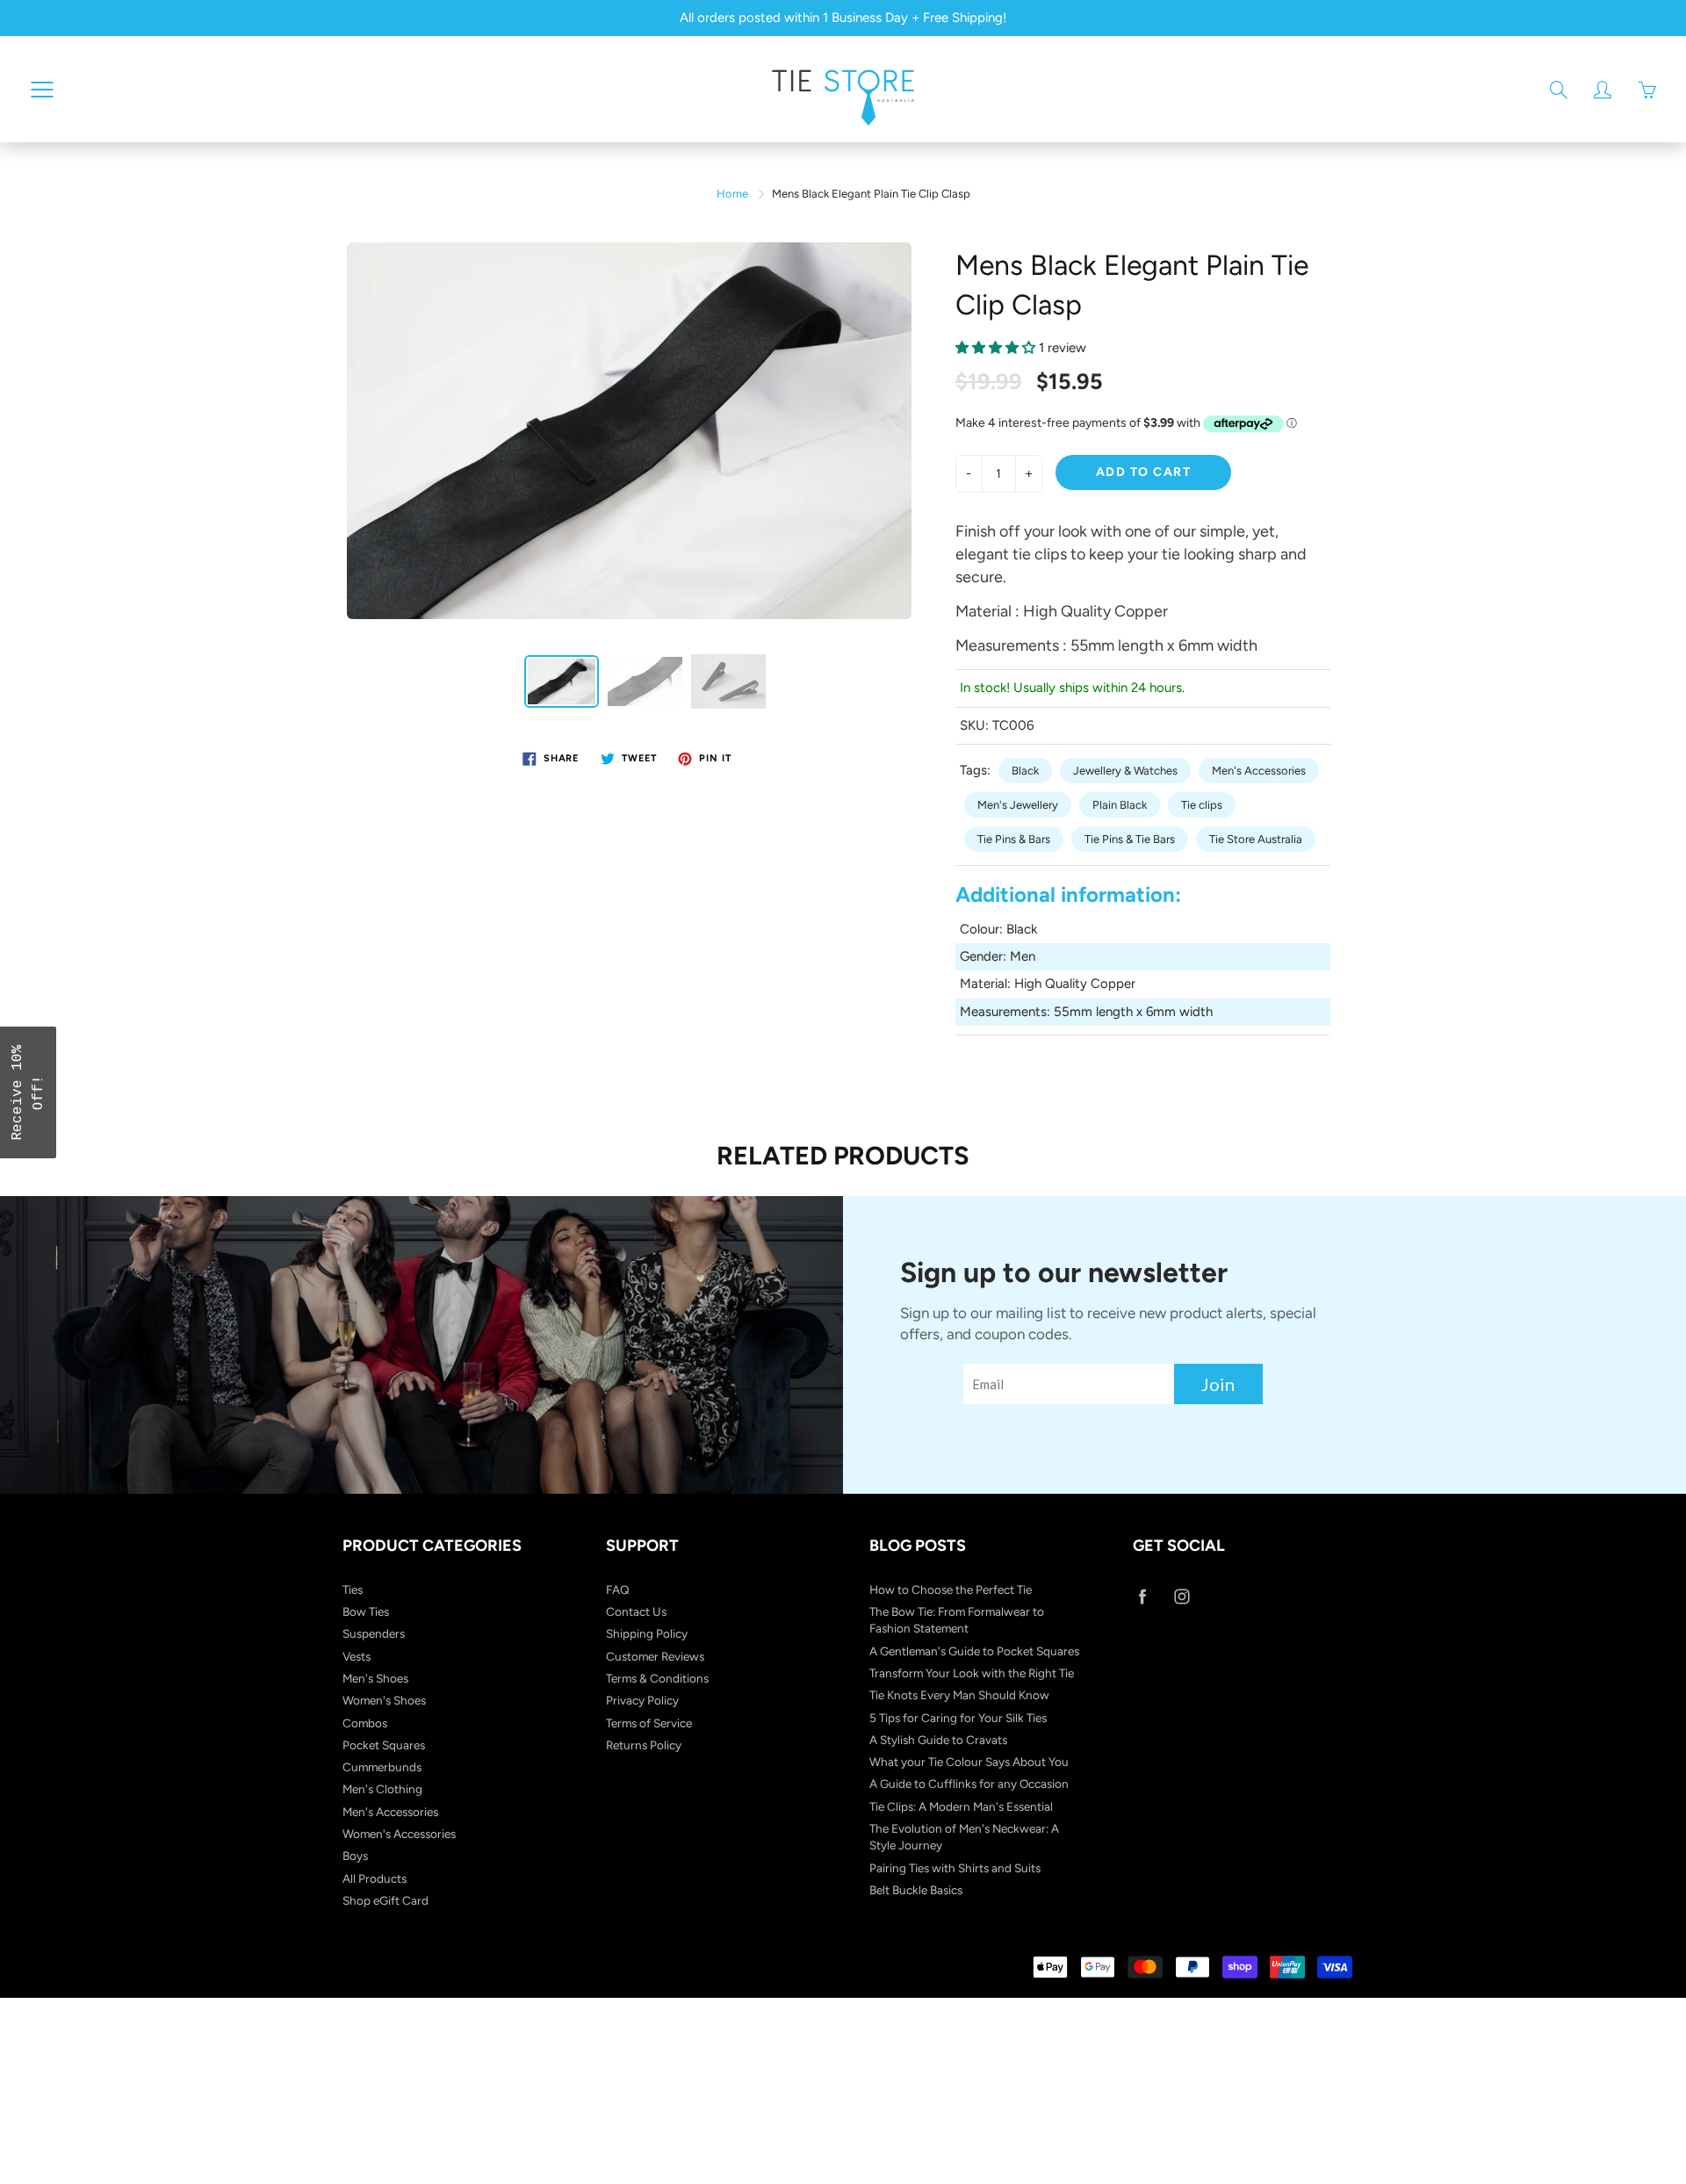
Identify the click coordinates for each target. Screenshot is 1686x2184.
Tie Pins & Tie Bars (1130, 839)
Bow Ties (366, 1611)
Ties (353, 1589)
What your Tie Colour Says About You (969, 1762)
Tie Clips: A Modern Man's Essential (961, 1806)
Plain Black (1120, 805)
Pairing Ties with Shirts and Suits (955, 1868)
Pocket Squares (384, 1745)
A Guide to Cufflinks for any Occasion (969, 1784)
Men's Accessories (1259, 771)
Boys (355, 1856)
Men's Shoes (375, 1678)
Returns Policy (644, 1745)
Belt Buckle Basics (916, 1890)
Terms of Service (649, 1723)
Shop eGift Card (385, 1900)
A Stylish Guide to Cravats (938, 1740)
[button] (28, 1092)
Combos (365, 1723)
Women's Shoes (384, 1700)
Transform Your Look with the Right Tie (972, 1673)
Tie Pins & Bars (1014, 839)
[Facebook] (1142, 1597)
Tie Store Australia (1256, 839)
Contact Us (636, 1611)
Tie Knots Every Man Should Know (959, 1695)
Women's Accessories (399, 1834)
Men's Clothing (382, 1789)
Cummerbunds (382, 1767)
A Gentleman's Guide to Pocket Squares (974, 1651)
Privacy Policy (642, 1700)
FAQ (618, 1589)
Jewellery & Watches (1125, 771)
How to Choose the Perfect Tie (951, 1589)
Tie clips (1202, 805)
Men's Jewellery (1018, 805)
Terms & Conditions (657, 1678)
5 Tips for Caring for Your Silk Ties (958, 1718)
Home (732, 194)
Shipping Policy (647, 1633)
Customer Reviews (655, 1656)
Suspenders (374, 1633)
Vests (357, 1656)
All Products (375, 1878)
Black (1025, 771)
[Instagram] (1182, 1597)
